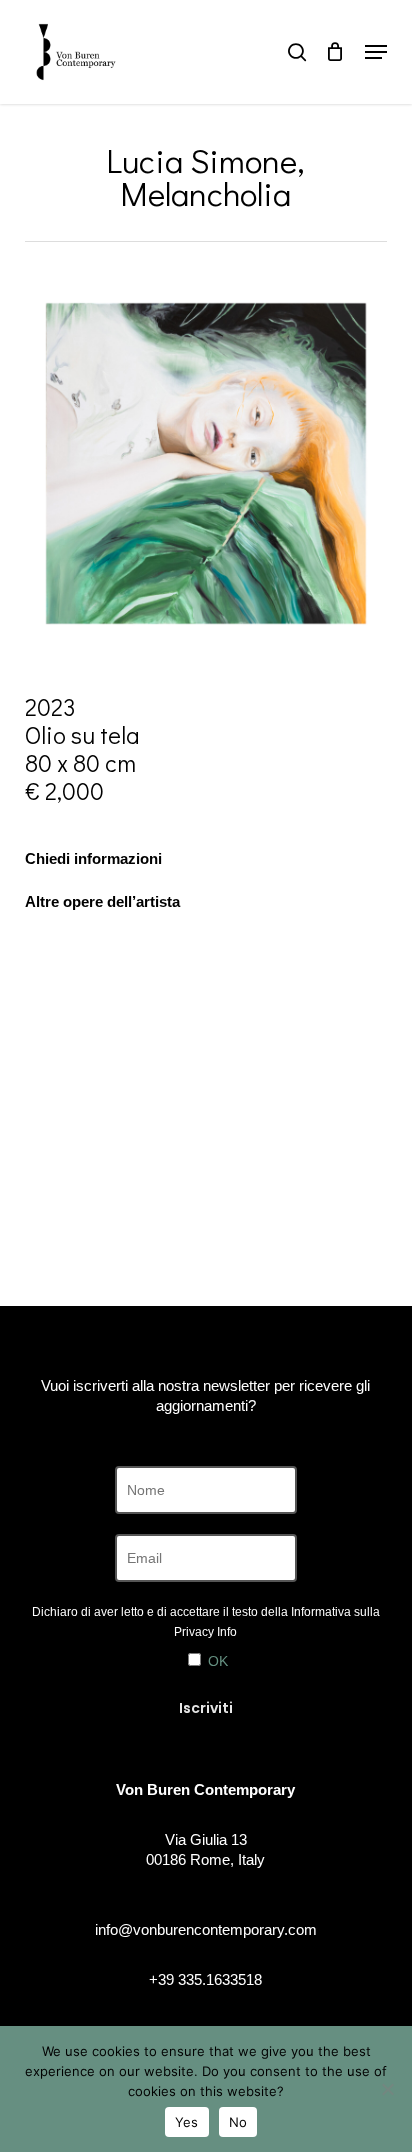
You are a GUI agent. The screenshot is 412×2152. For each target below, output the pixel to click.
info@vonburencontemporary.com (206, 1929)
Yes (187, 2122)
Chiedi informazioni (93, 858)
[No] (387, 2089)
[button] (376, 52)
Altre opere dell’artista (102, 901)
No (238, 2122)
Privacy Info (205, 1632)
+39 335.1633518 (205, 1979)
